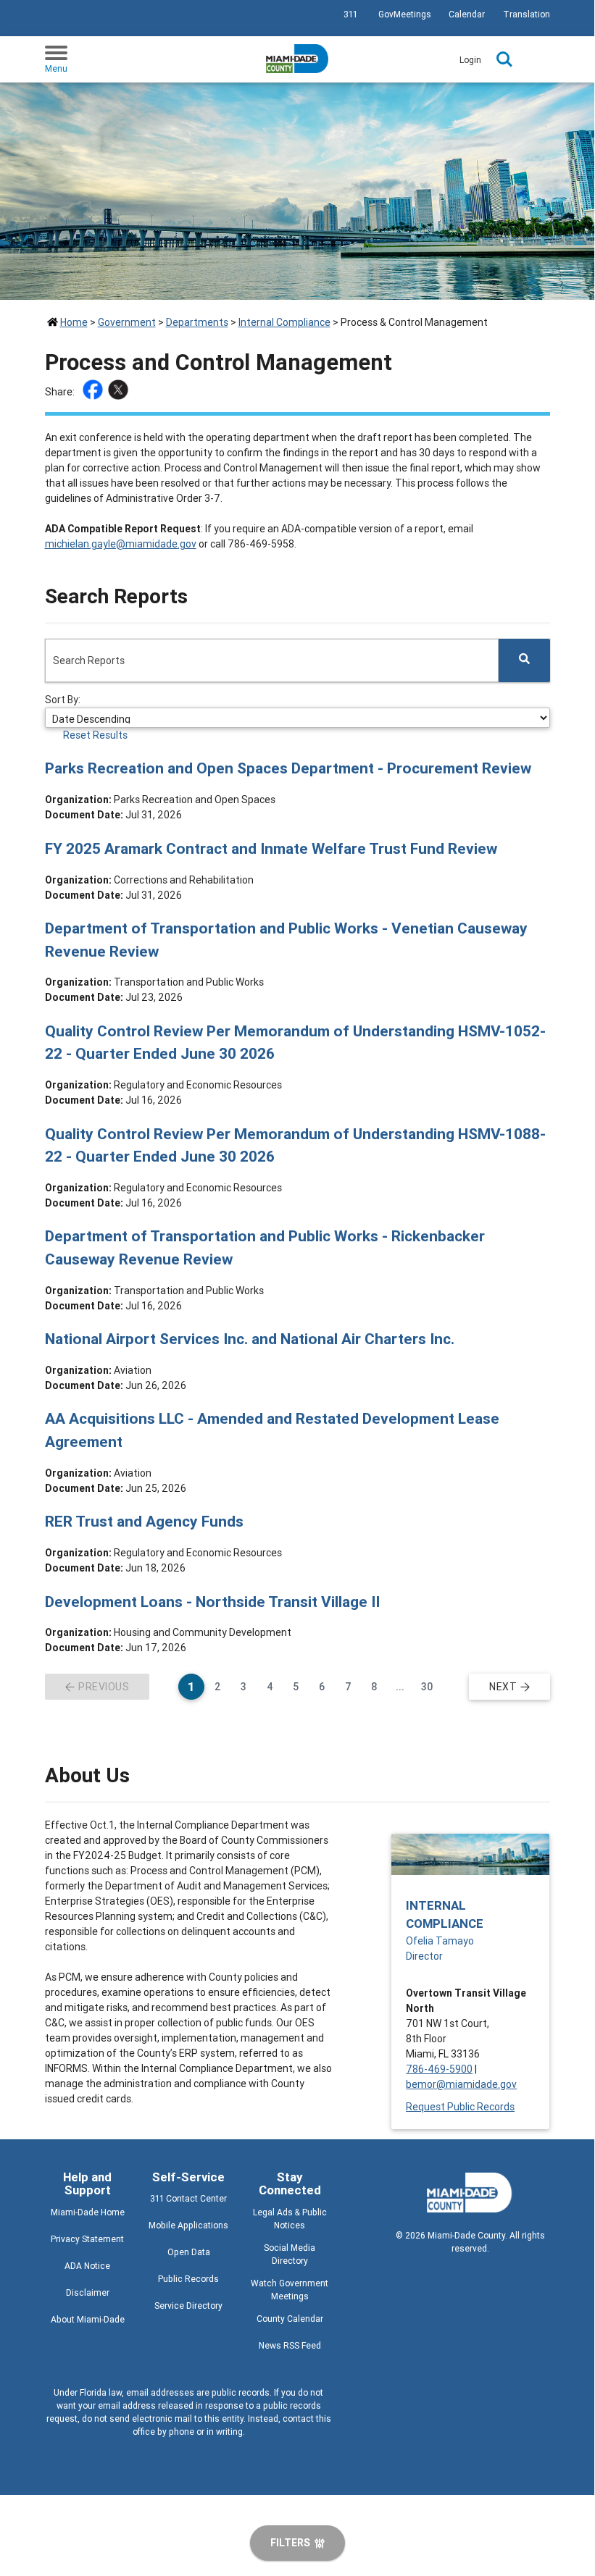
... (404, 1686)
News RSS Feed (290, 2345)
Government (127, 322)
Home (74, 322)
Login (470, 60)
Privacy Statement (87, 2239)
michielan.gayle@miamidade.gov (121, 544)
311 (350, 14)
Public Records (188, 2279)
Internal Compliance (284, 322)
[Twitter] (120, 392)
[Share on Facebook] (95, 392)
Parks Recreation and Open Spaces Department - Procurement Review (288, 768)
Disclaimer (88, 2292)
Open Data (189, 2252)
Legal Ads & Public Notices (290, 2219)
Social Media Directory (290, 2254)
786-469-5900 (439, 2069)
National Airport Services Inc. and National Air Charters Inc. (250, 1339)
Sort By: (63, 700)
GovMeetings (405, 14)
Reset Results (95, 735)
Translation (527, 14)
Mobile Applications (188, 2225)
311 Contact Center (188, 2198)
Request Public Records (460, 2107)
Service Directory (188, 2306)
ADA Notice (87, 2266)
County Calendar (290, 2319)
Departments (197, 322)
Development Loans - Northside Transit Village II (212, 1602)
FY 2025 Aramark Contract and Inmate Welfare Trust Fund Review (271, 849)
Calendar (467, 14)
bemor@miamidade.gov (461, 2084)
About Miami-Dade (88, 2319)
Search (504, 59)
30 (430, 1686)
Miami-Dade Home (88, 2212)
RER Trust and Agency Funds (144, 1522)
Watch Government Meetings (290, 2290)
